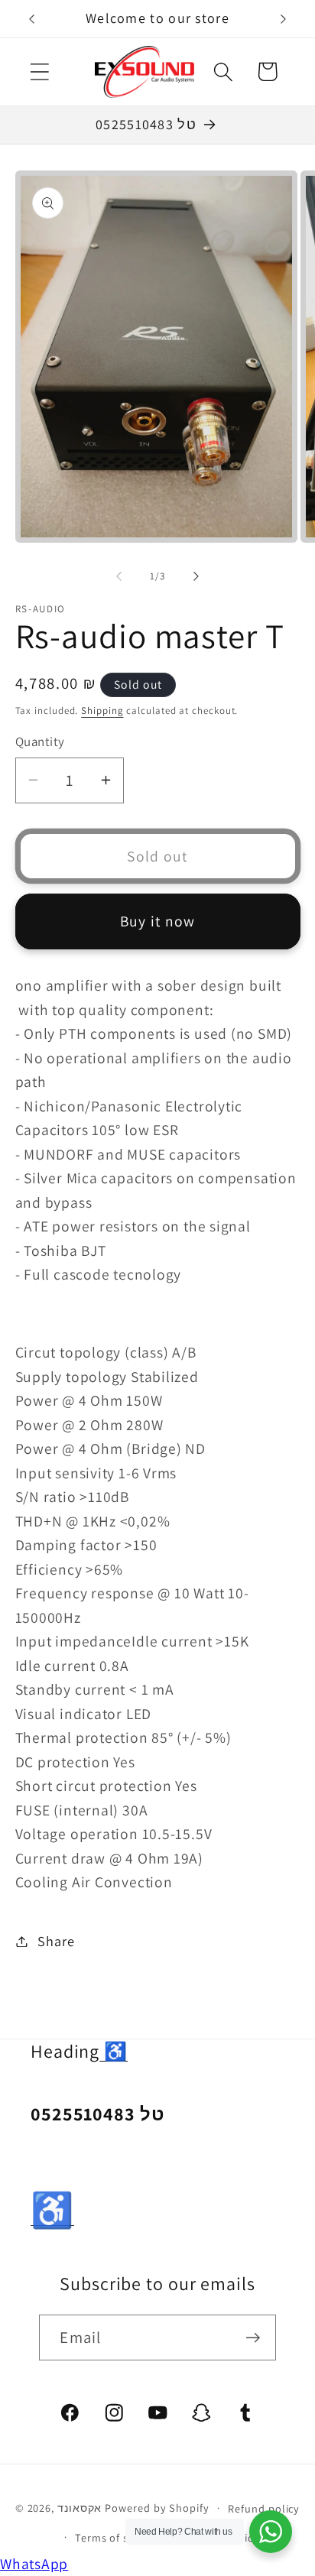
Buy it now (158, 921)
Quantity (40, 741)
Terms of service (117, 2537)
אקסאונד (80, 2508)
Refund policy (264, 2508)
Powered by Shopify (157, 2508)
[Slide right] (196, 576)
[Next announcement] (284, 19)
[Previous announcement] (32, 19)
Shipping (102, 711)
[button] (39, 71)
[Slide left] (119, 576)
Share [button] (56, 1941)
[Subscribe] (253, 2338)
